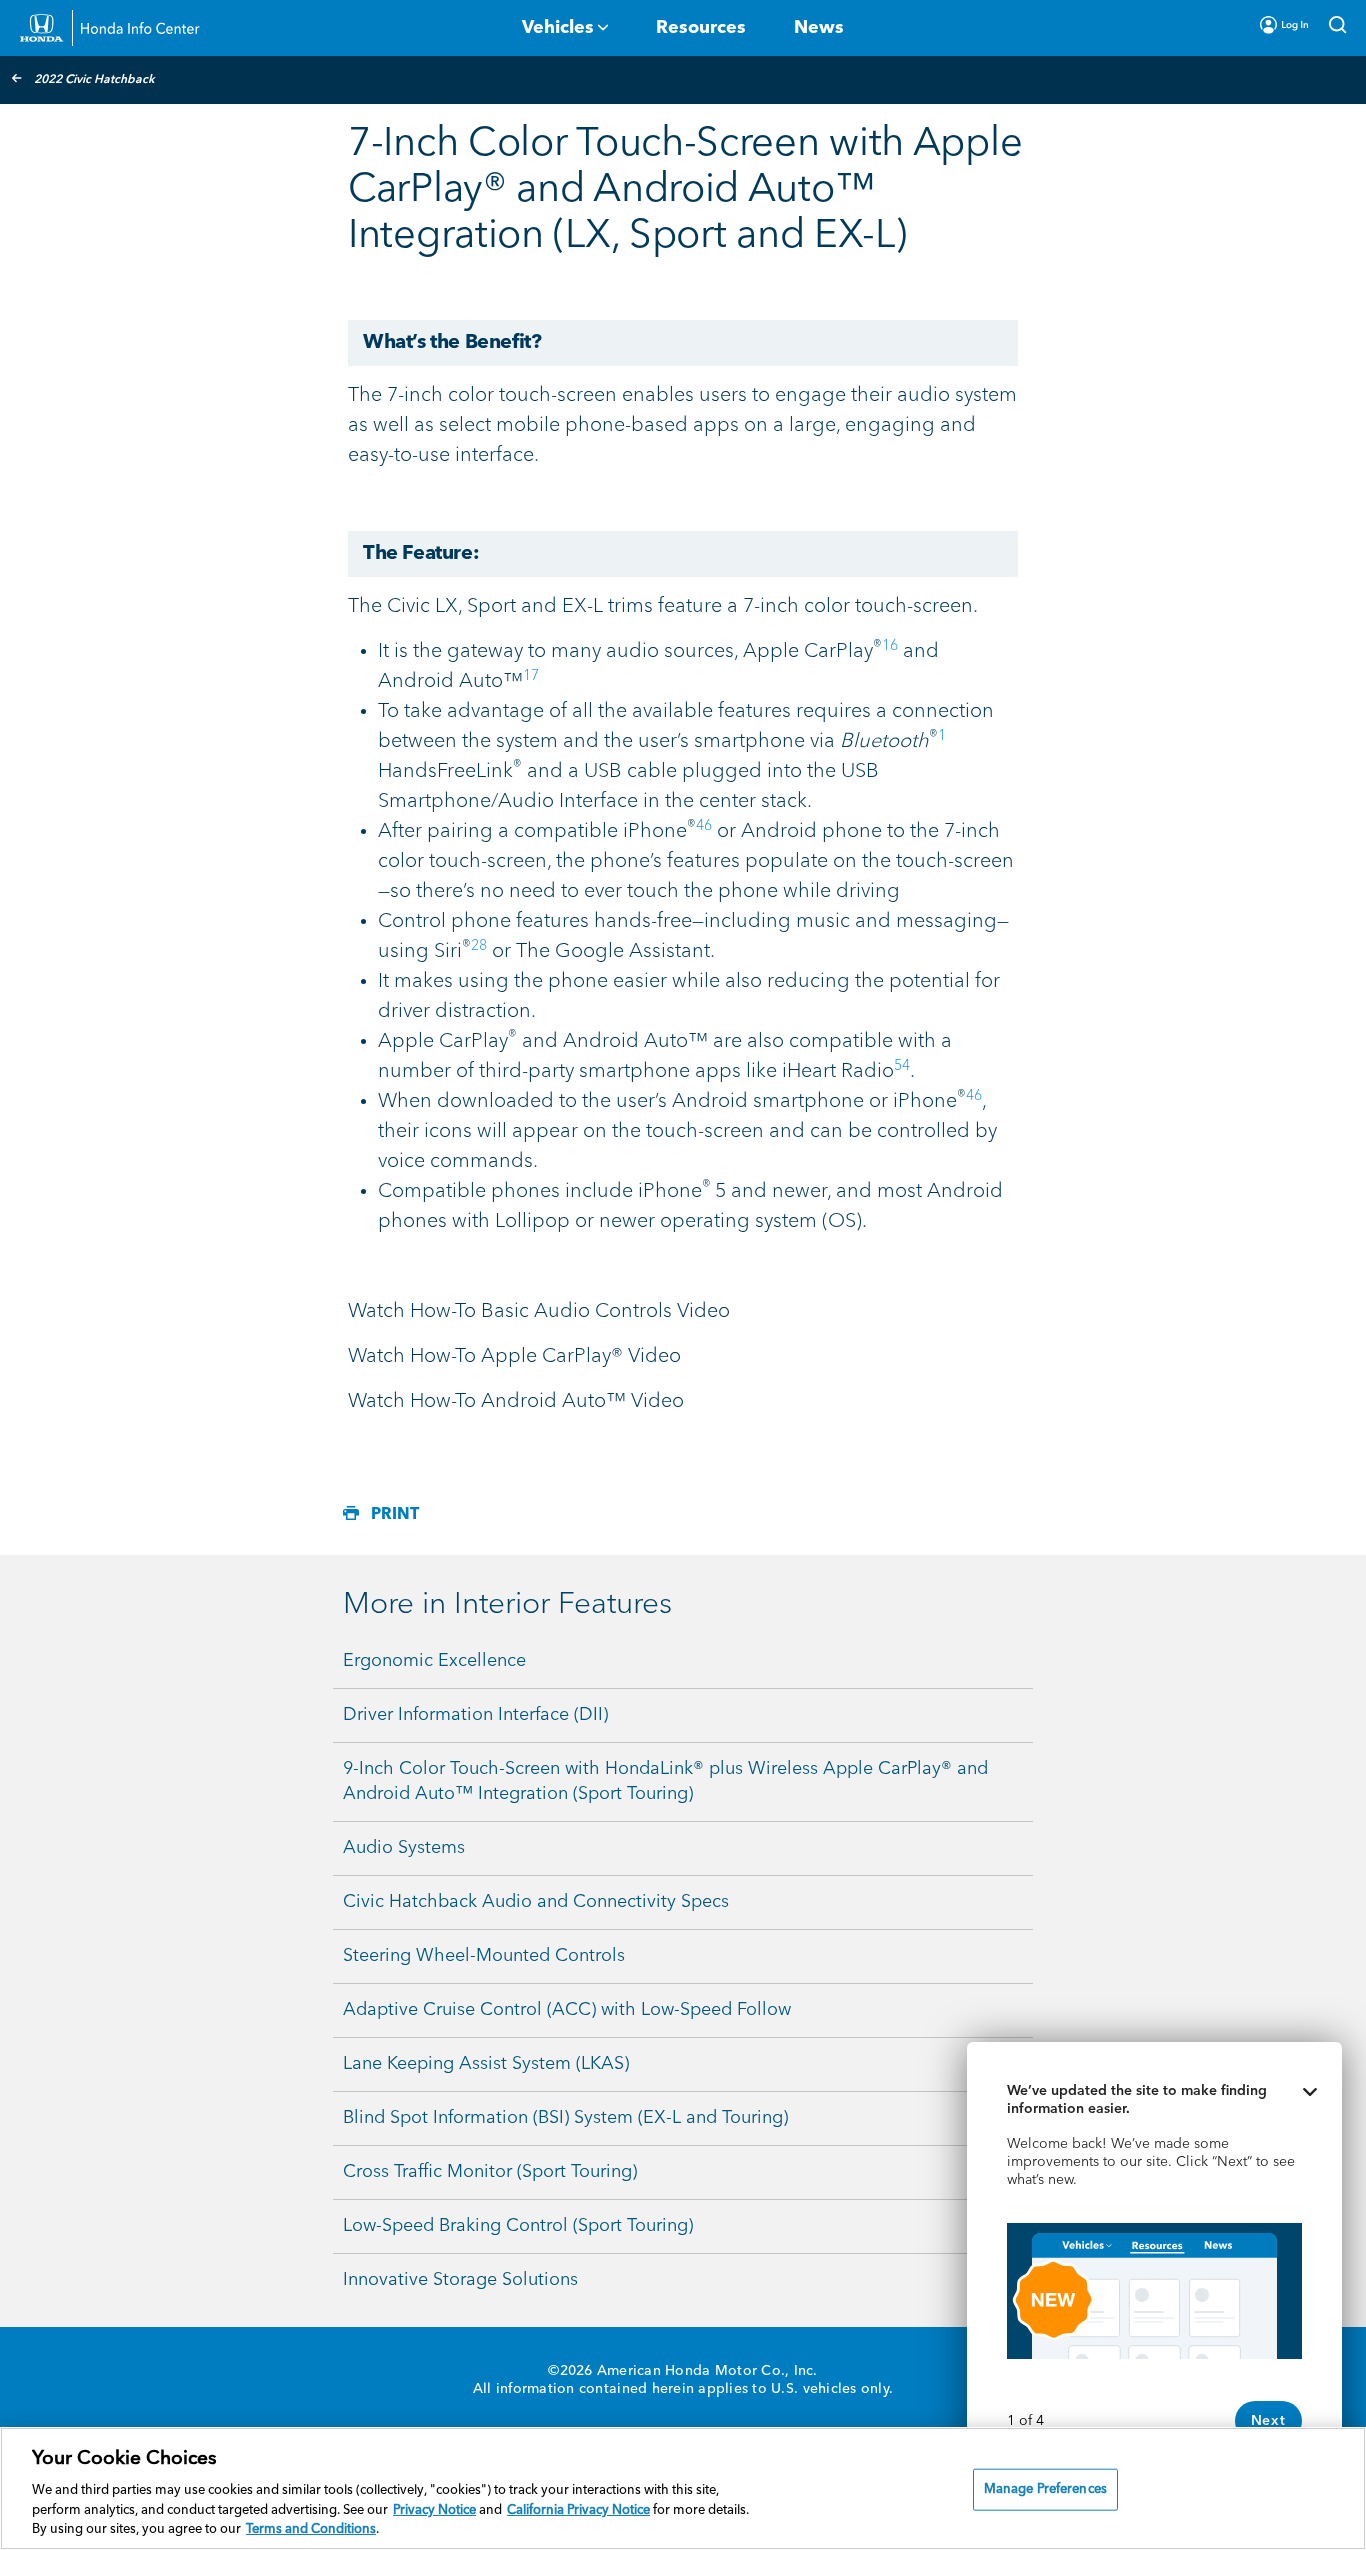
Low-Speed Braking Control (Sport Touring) (518, 2226)
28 (479, 946)
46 (704, 826)
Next (1268, 2421)
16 (890, 646)
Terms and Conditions (311, 2529)
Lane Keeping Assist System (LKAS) (486, 2064)
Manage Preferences (1045, 2489)
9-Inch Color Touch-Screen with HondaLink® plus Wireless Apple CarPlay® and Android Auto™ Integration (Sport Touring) (665, 1781)
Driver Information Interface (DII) (475, 1715)
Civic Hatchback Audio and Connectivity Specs (536, 1902)
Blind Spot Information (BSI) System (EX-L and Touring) (565, 2118)
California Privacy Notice (578, 2510)
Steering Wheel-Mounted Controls (484, 1956)
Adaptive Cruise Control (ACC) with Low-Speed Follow (567, 2010)
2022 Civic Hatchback (94, 80)
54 (902, 1066)
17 (531, 676)
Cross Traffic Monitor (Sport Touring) (490, 2172)
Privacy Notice (434, 2510)
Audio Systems (404, 1848)
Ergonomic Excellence (434, 1661)
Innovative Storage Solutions (460, 2280)
